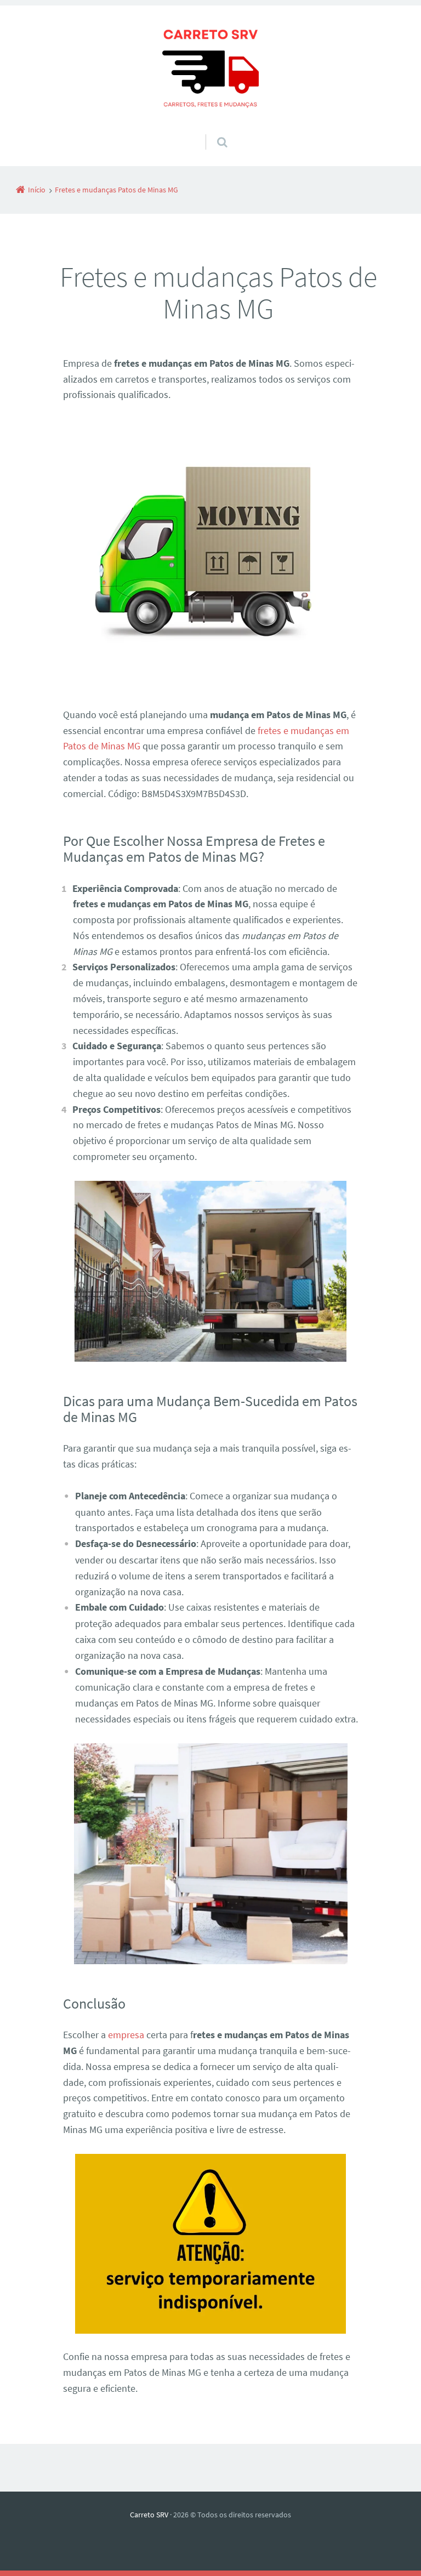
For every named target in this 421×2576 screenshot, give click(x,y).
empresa (126, 2035)
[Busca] (212, 131)
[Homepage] (210, 70)
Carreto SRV (149, 2515)
